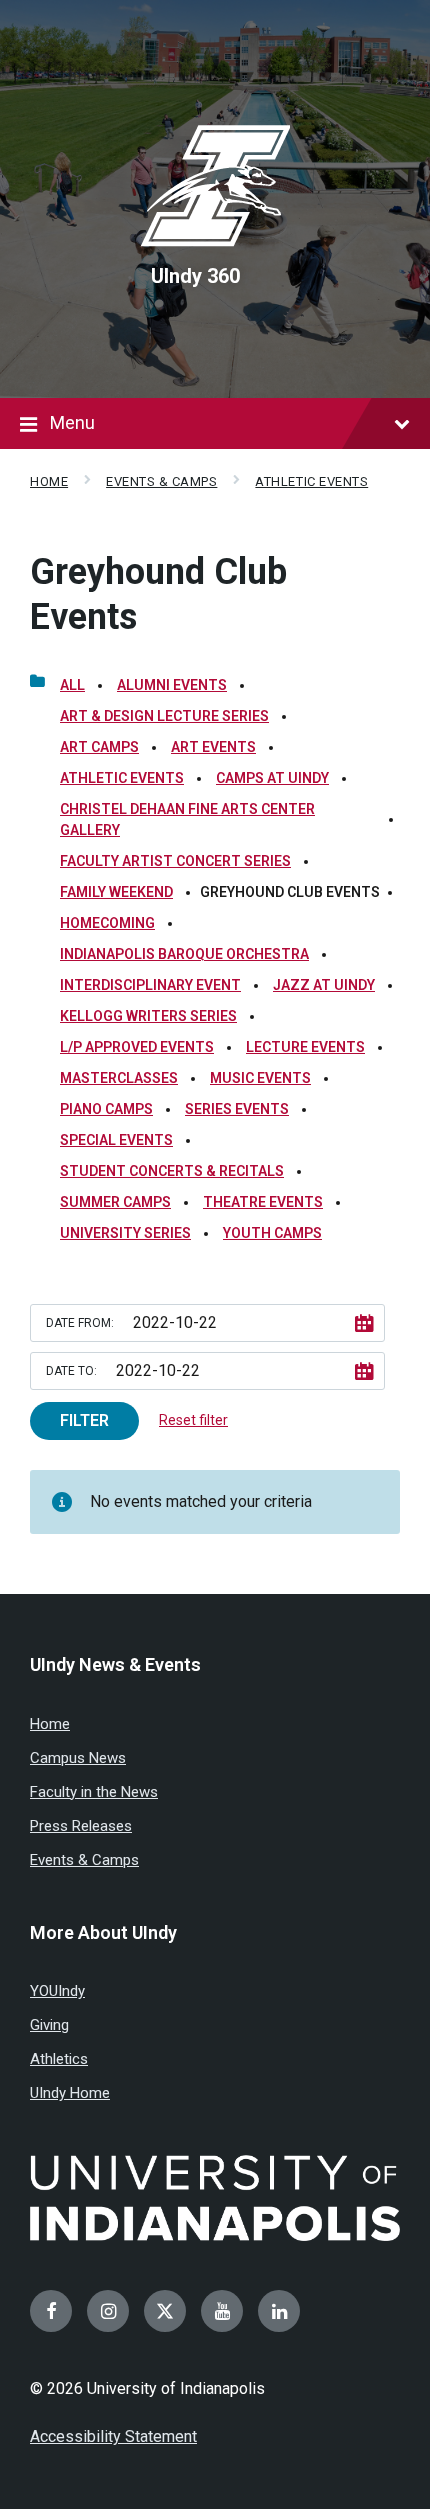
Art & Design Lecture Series (164, 716)
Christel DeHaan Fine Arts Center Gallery (187, 819)
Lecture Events (305, 1047)
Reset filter (193, 1420)
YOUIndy (57, 1991)
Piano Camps (106, 1109)
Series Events (237, 1109)
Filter (84, 1420)
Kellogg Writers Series (148, 1016)
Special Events (116, 1140)
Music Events (260, 1078)
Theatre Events (263, 1202)
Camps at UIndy (272, 778)
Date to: (71, 1371)
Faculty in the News (94, 1792)
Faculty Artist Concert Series (175, 861)
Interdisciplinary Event (150, 985)
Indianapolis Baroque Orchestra (184, 954)
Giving (49, 2025)
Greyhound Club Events (158, 594)
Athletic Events (311, 481)
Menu (72, 422)
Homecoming (107, 923)
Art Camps (99, 747)
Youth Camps (272, 1233)
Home (49, 481)
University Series (125, 1233)
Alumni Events (172, 685)
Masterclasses (119, 1078)
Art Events (213, 747)
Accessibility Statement (113, 2436)
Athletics (59, 2059)
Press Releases (81, 1826)
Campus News (78, 1758)
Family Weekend (116, 892)
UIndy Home (70, 2093)
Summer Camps (115, 1202)
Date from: (80, 1323)
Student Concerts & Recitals (172, 1171)
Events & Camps (161, 481)
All (72, 685)
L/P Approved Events (137, 1047)
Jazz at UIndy (324, 985)
